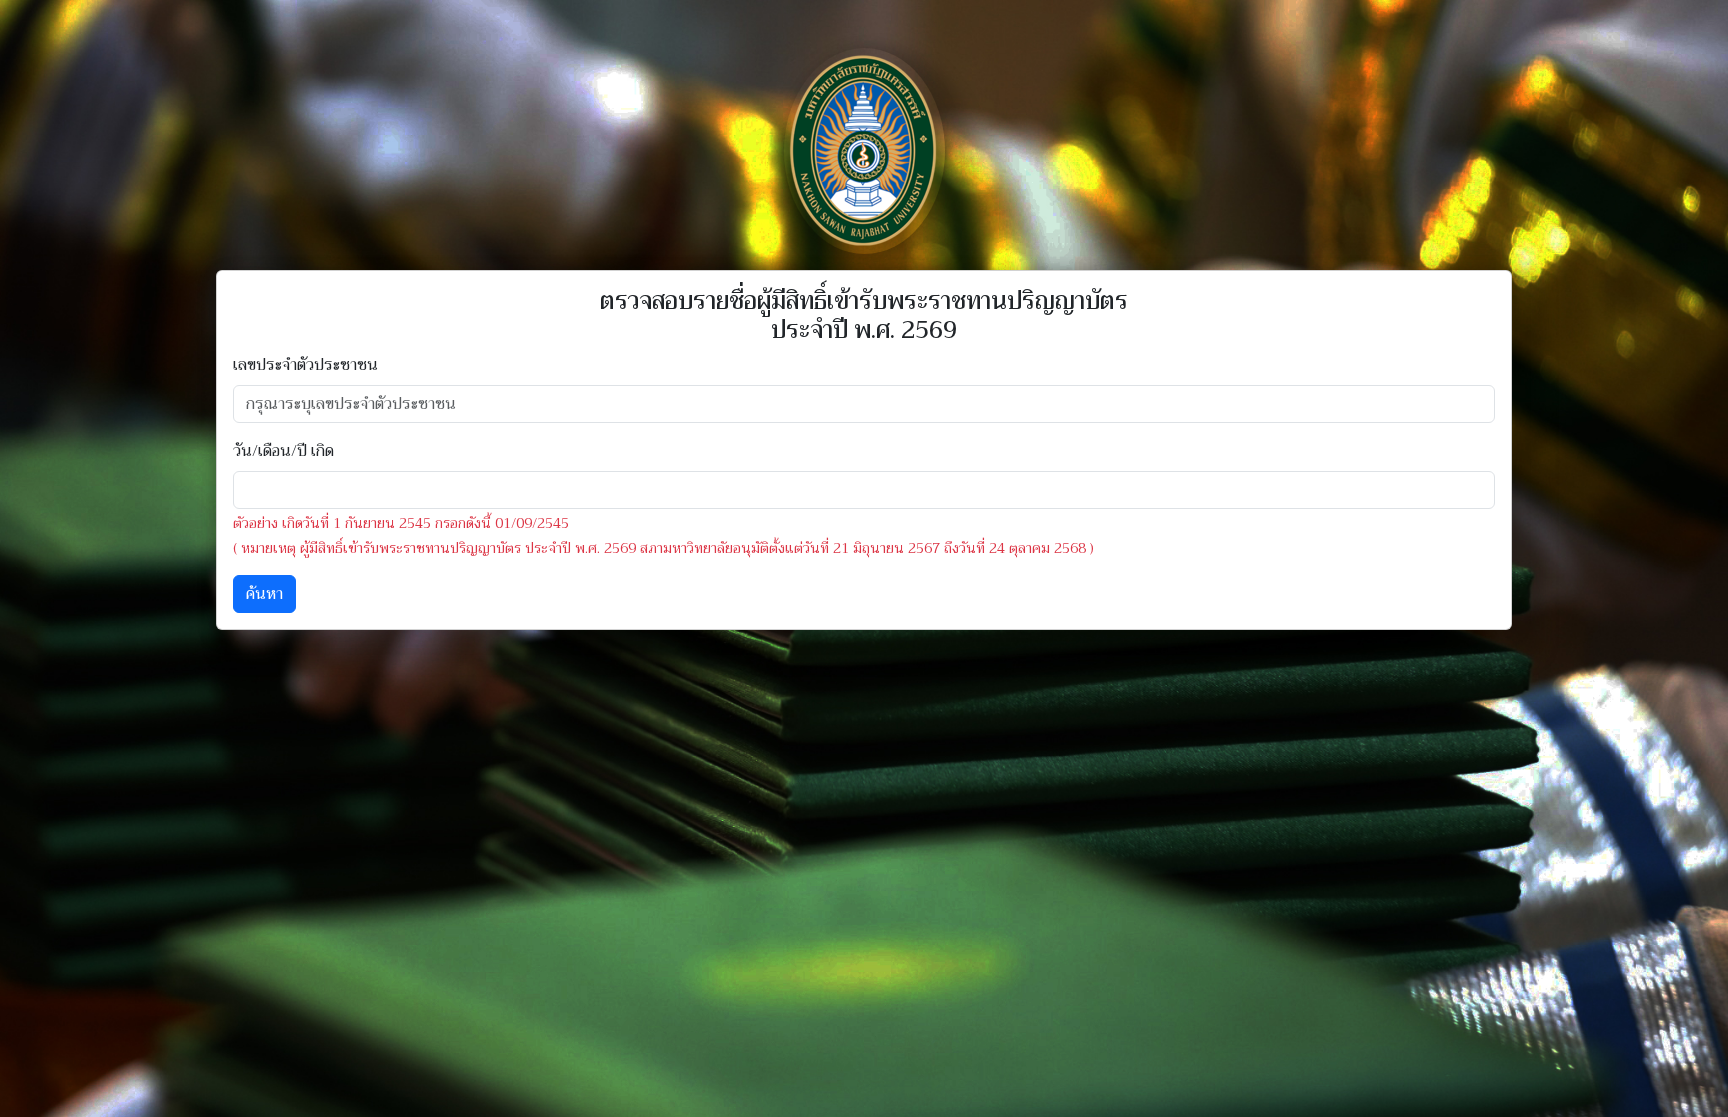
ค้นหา (264, 594)
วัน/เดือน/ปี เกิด (283, 451)
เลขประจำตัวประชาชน (305, 365)
